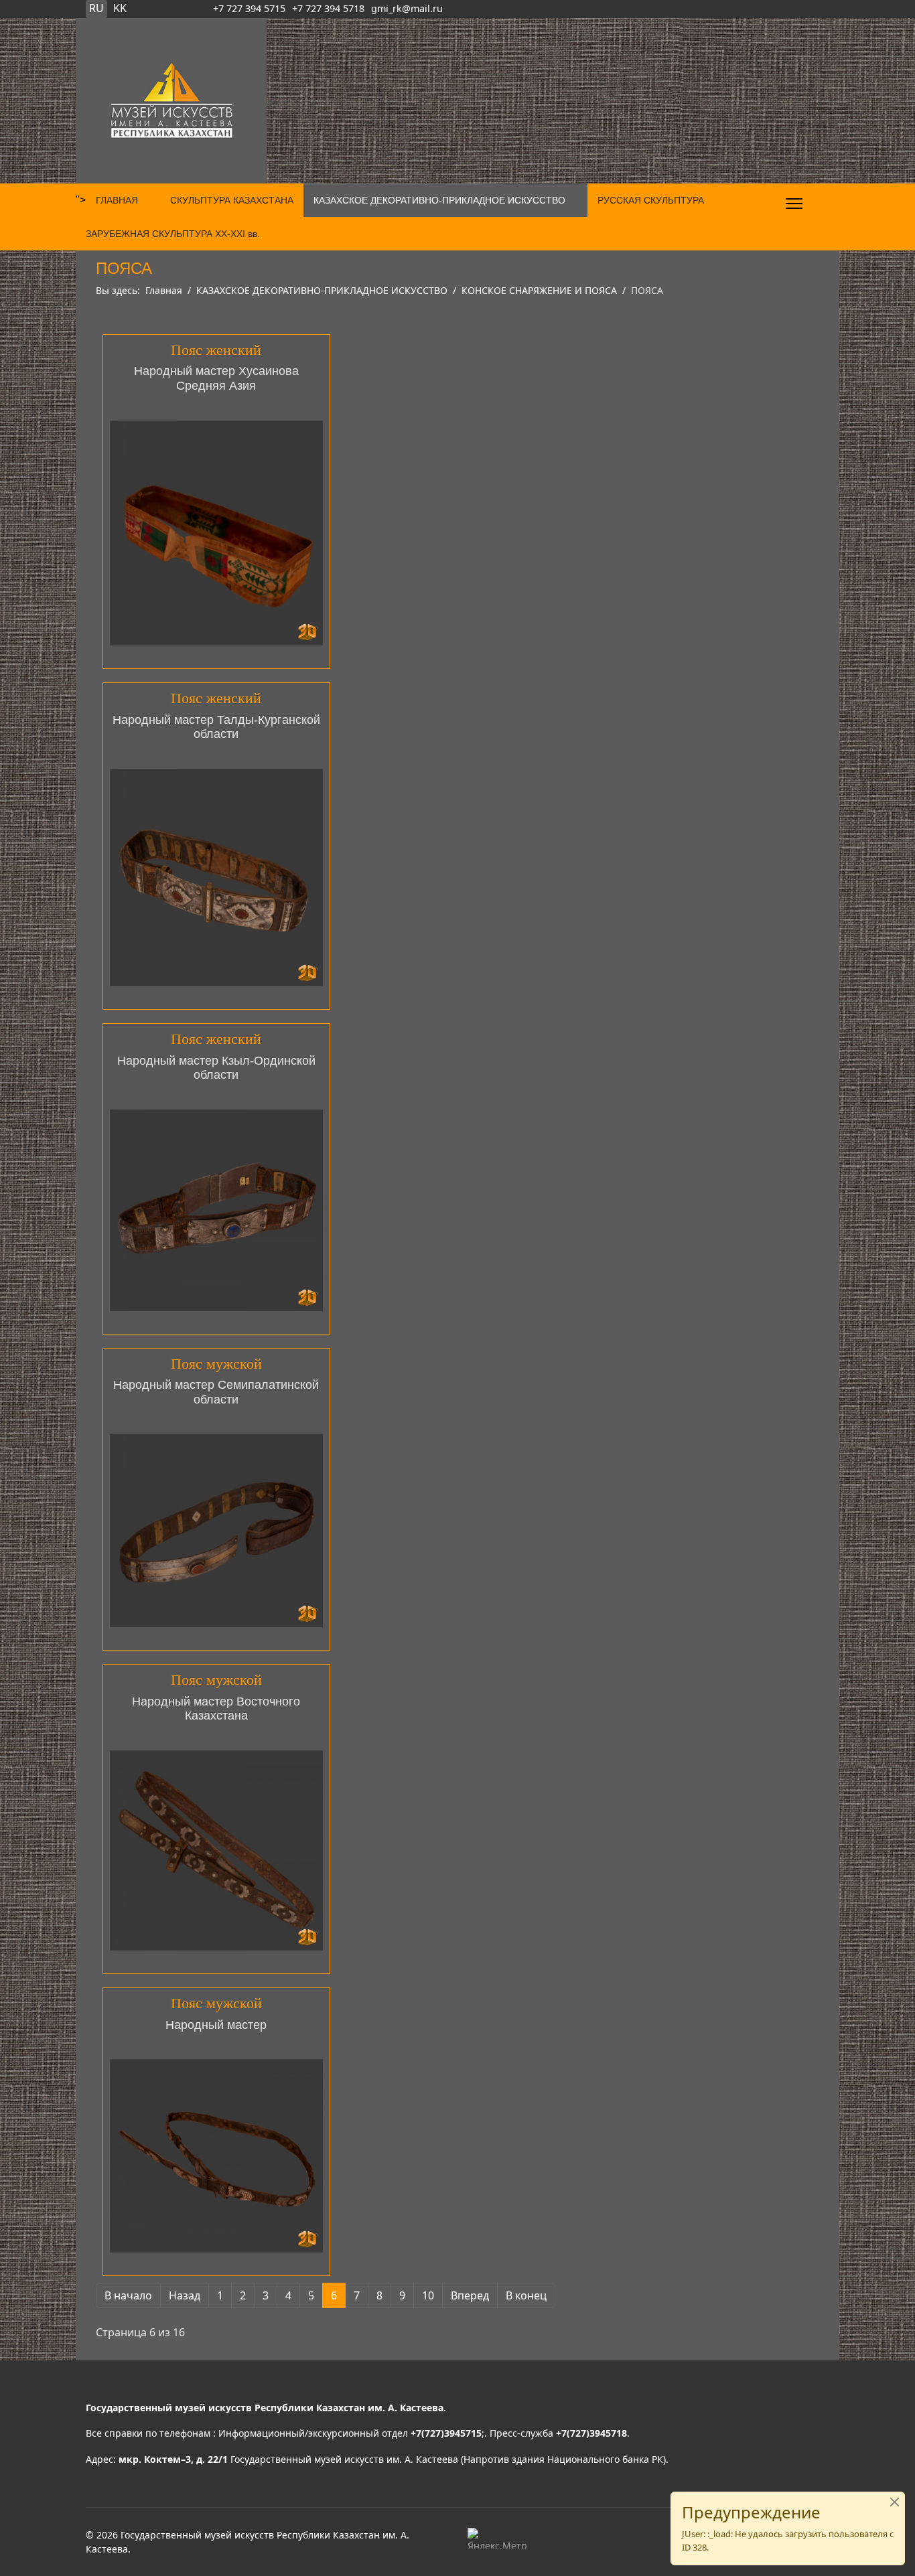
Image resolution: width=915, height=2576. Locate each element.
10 (428, 2295)
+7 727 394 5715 (249, 8)
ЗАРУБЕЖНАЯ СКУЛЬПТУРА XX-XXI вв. (173, 234)
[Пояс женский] (216, 533)
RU (96, 8)
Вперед (470, 2295)
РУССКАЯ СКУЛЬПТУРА (651, 200)
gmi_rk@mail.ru (407, 8)
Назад (185, 2295)
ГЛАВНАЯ (117, 200)
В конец (526, 2295)
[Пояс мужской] (216, 1530)
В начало (128, 2295)
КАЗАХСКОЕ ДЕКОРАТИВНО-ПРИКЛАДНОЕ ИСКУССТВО (439, 200)
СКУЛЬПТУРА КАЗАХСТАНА (232, 200)
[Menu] (794, 204)
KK (120, 8)
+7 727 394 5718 (328, 8)
